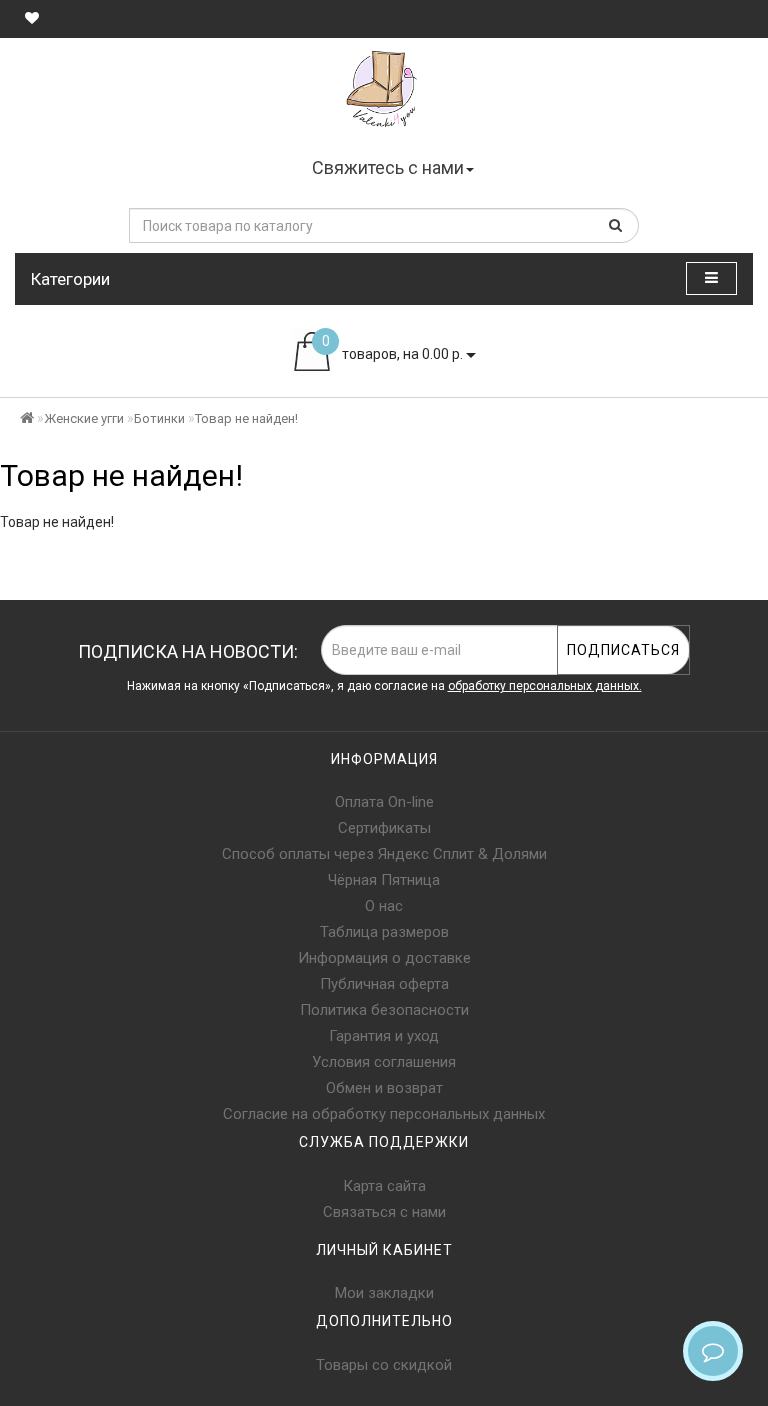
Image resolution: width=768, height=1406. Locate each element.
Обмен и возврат (384, 1088)
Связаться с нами (384, 1212)
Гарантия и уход (384, 1036)
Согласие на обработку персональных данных (384, 1114)
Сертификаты (384, 828)
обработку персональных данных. (545, 686)
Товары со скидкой (384, 1365)
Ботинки (159, 418)
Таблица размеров (384, 932)
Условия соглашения (384, 1062)
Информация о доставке (384, 958)
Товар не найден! (246, 418)
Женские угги (84, 418)
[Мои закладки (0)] (32, 18)
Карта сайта (384, 1186)
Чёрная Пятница (384, 880)
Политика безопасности (384, 1010)
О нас (384, 906)
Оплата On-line (384, 802)
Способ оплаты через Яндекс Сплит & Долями (384, 854)
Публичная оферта (384, 984)
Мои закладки (384, 1293)
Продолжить (702, 563)
